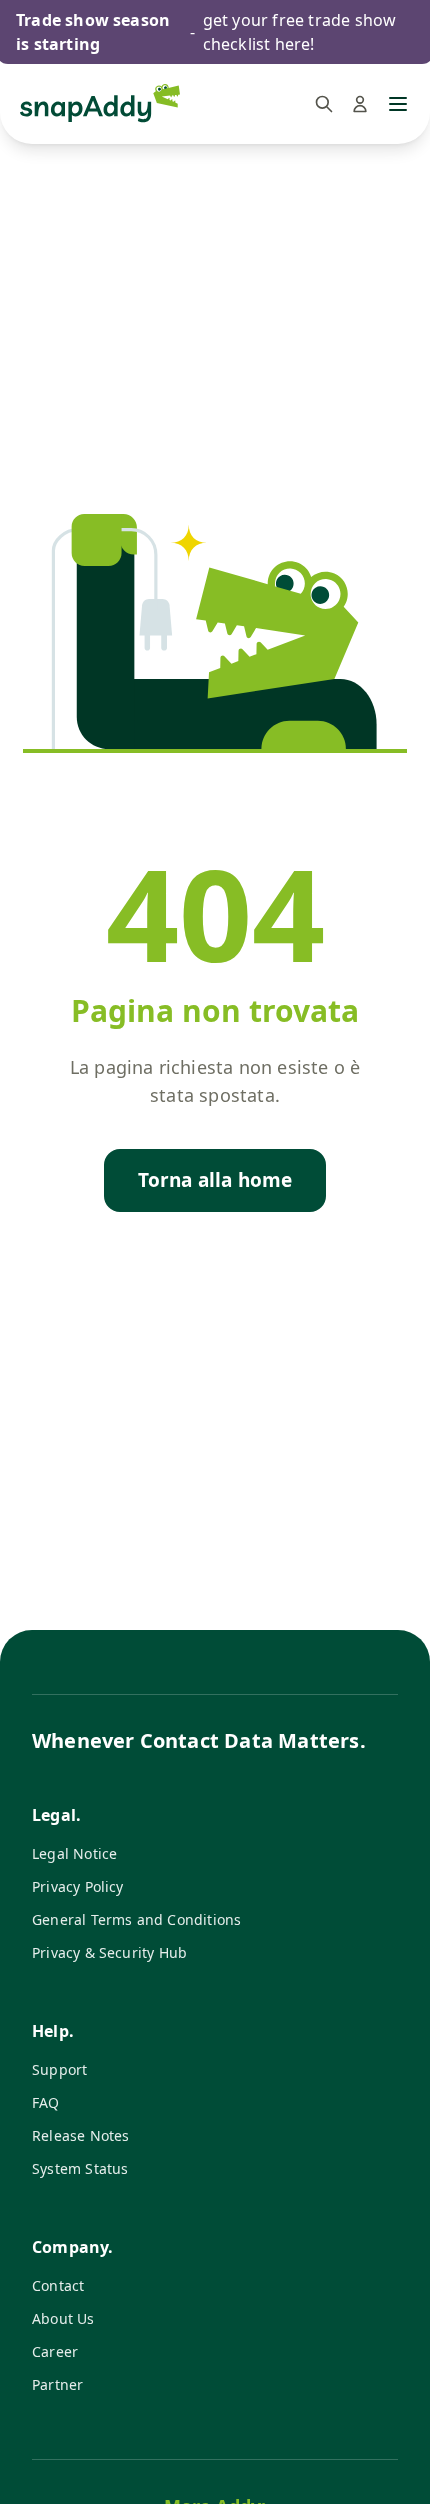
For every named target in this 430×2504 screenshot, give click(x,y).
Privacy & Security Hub (109, 1952)
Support (59, 2069)
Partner (57, 2384)
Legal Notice (74, 1853)
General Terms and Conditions (136, 1919)
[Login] (360, 104)
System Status (80, 2168)
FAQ (46, 2102)
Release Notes (80, 2135)
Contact (58, 2285)
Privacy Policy (78, 1886)
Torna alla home (215, 1180)
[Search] (324, 104)
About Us (63, 2318)
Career (55, 2351)
